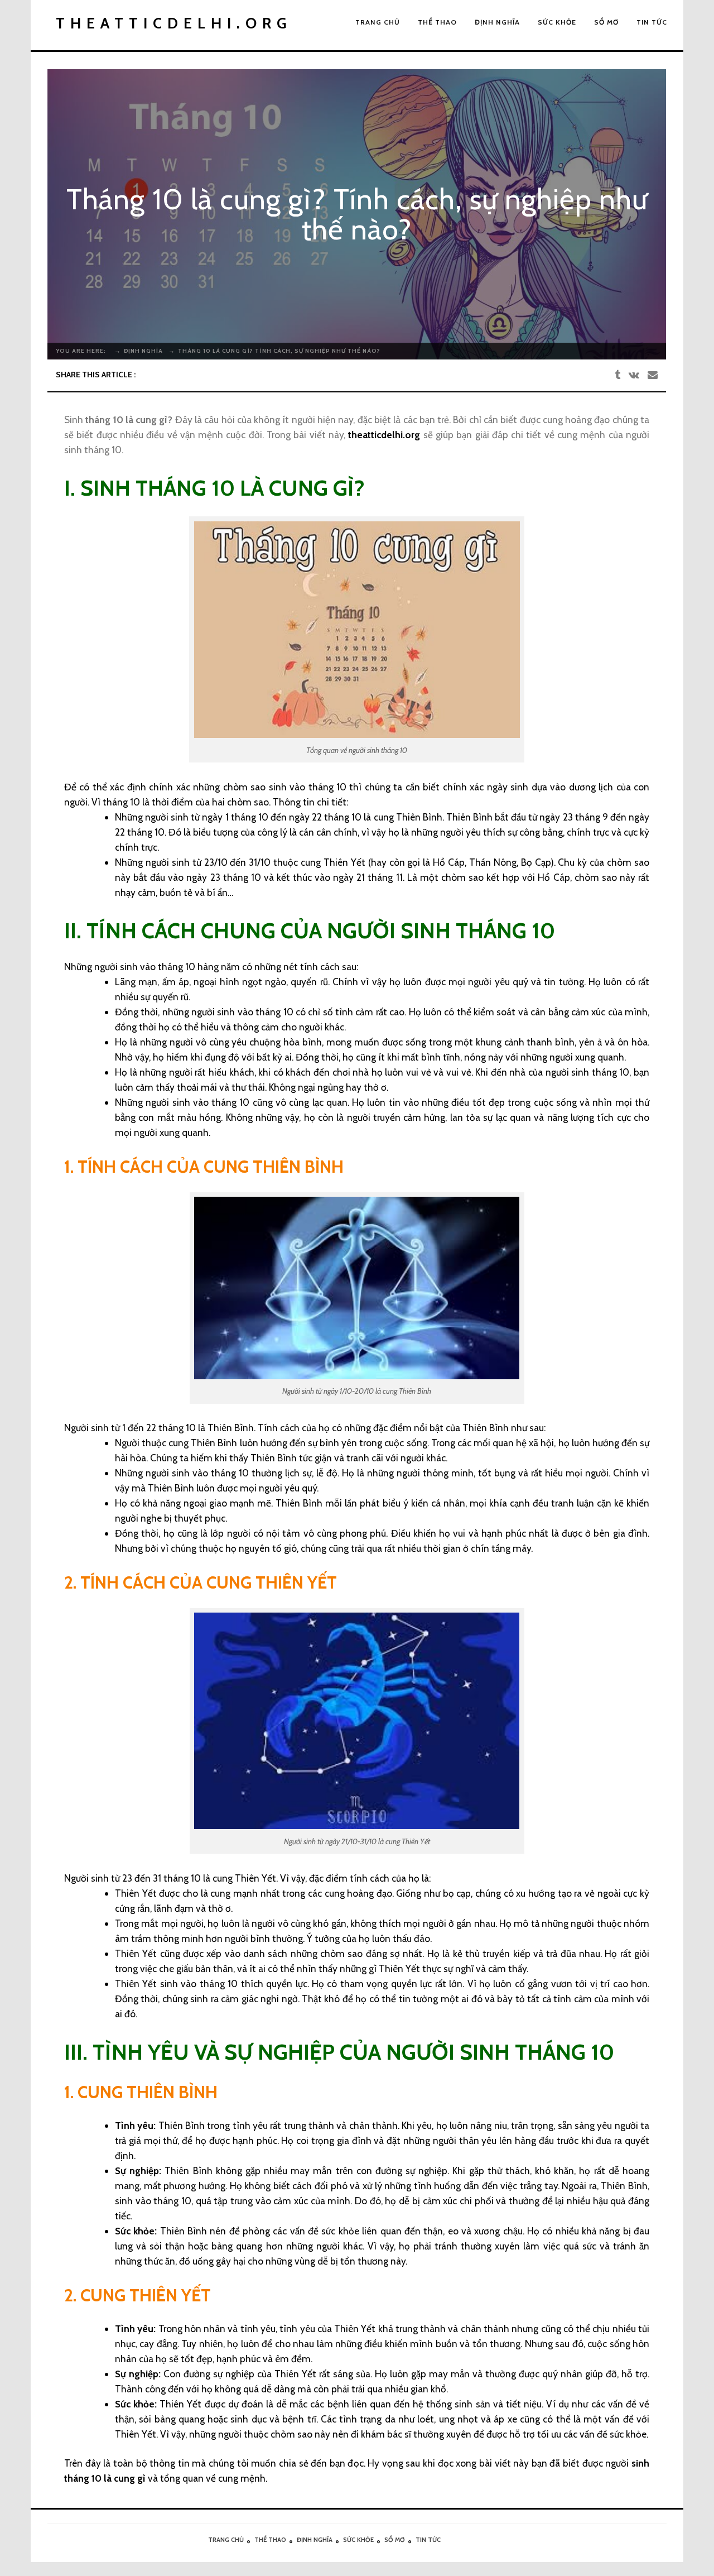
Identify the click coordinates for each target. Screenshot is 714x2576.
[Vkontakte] (634, 375)
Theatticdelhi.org (174, 23)
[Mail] (653, 375)
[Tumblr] (617, 375)
